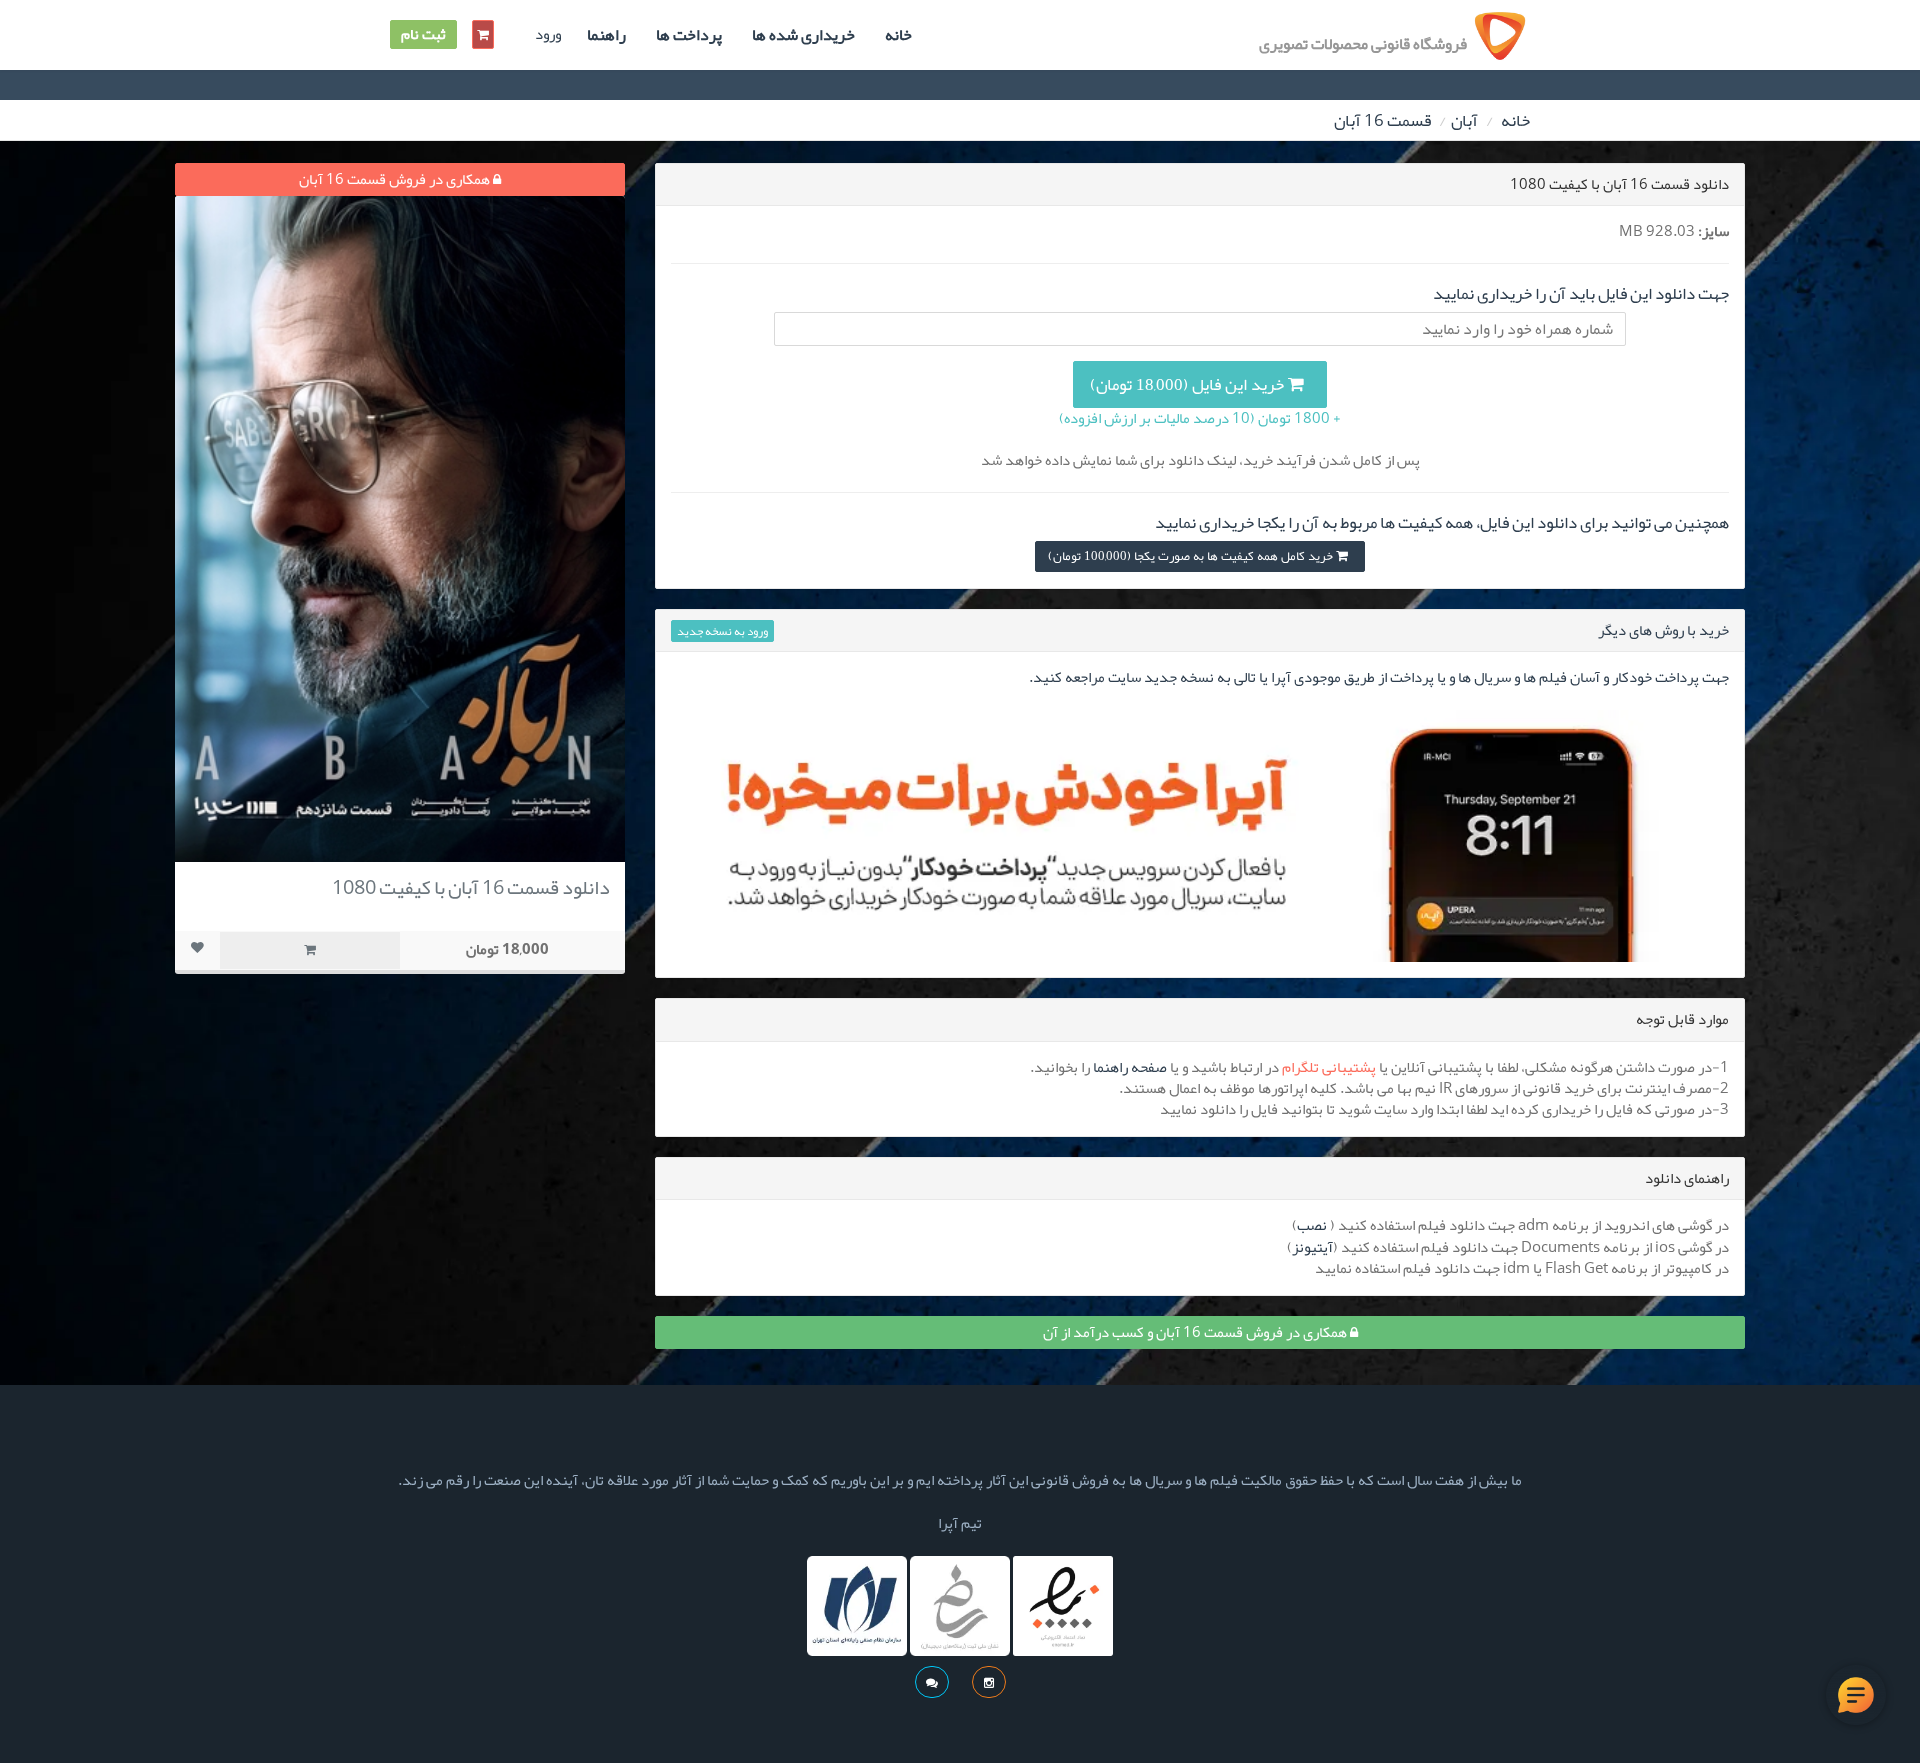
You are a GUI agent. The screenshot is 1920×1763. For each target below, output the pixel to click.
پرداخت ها (689, 35)
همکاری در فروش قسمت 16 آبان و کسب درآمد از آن (1196, 1332)
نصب (1312, 1225)
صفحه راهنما (1130, 1067)
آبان (1464, 120)
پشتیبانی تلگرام (1329, 1067)
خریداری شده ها (803, 35)
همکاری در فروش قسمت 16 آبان (396, 179)
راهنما (606, 35)
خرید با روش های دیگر (1663, 630)
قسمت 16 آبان (1382, 120)
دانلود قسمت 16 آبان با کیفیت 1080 (471, 887)
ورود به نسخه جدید (722, 631)
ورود (548, 34)
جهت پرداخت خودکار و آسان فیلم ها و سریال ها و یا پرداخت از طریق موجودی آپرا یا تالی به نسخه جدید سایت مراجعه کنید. (1379, 677)
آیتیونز (1312, 1247)
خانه (898, 35)
